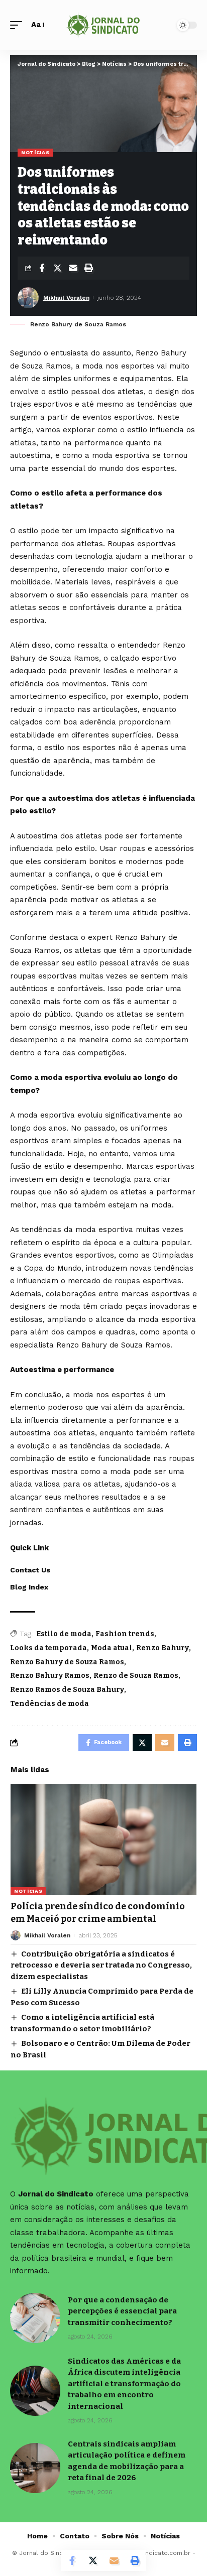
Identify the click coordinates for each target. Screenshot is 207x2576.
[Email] (73, 268)
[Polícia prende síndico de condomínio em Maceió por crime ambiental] (103, 1839)
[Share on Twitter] (57, 268)
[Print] (88, 268)
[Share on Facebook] (42, 268)
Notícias (35, 152)
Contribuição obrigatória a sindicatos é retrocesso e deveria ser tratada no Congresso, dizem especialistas (101, 1965)
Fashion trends (125, 1634)
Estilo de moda (64, 1634)
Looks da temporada (48, 1648)
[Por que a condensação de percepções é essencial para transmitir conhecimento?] (35, 2318)
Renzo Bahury (163, 1648)
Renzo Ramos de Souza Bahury (67, 1690)
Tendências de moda (49, 1704)
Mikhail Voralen (66, 298)
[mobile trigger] (19, 25)
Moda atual (112, 1648)
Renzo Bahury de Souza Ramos (67, 1662)
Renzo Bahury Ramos (50, 1676)
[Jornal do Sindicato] (104, 25)
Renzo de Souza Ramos (136, 1676)
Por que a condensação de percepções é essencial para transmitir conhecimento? (122, 2311)
